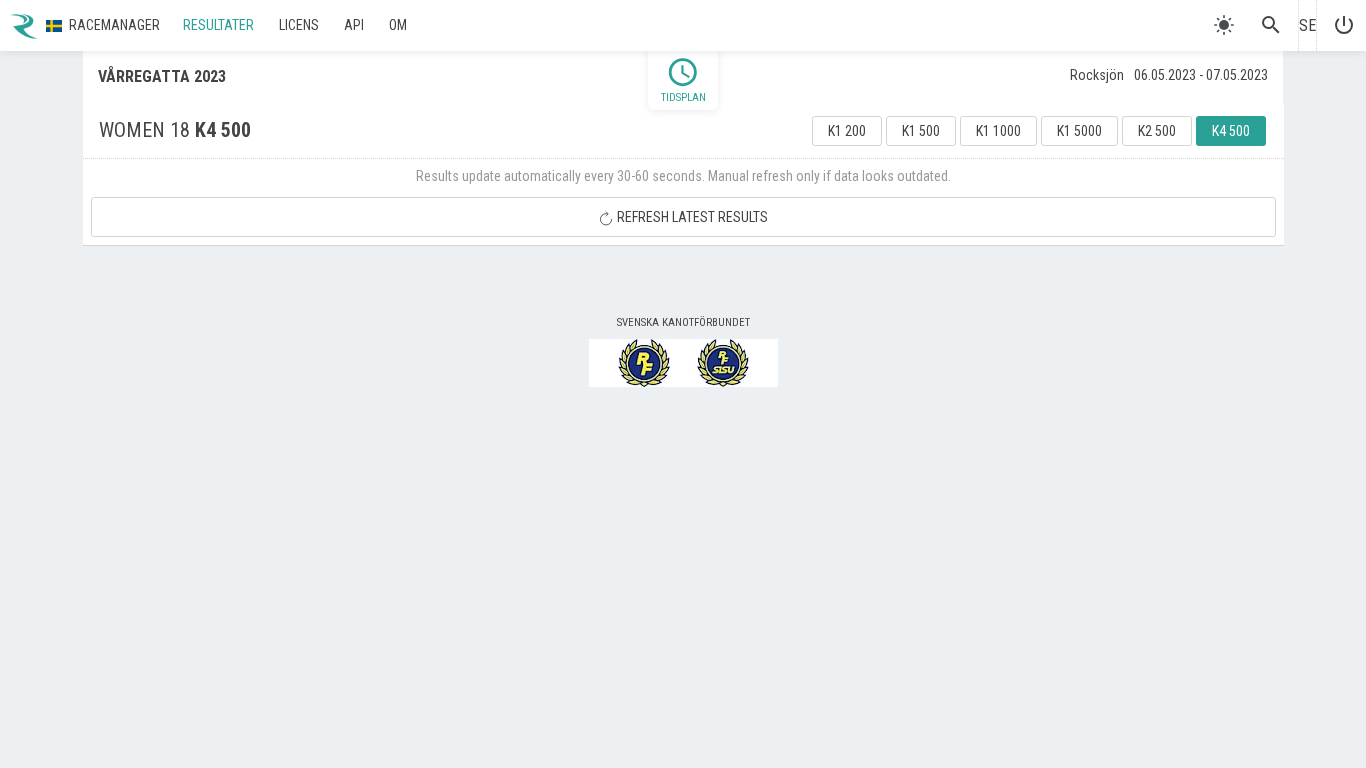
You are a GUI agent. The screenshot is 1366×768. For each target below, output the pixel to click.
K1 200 (847, 131)
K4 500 (1231, 131)
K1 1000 (998, 131)
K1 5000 (1079, 131)
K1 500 (921, 131)
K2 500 (1157, 131)
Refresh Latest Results (691, 217)
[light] (1224, 25)
